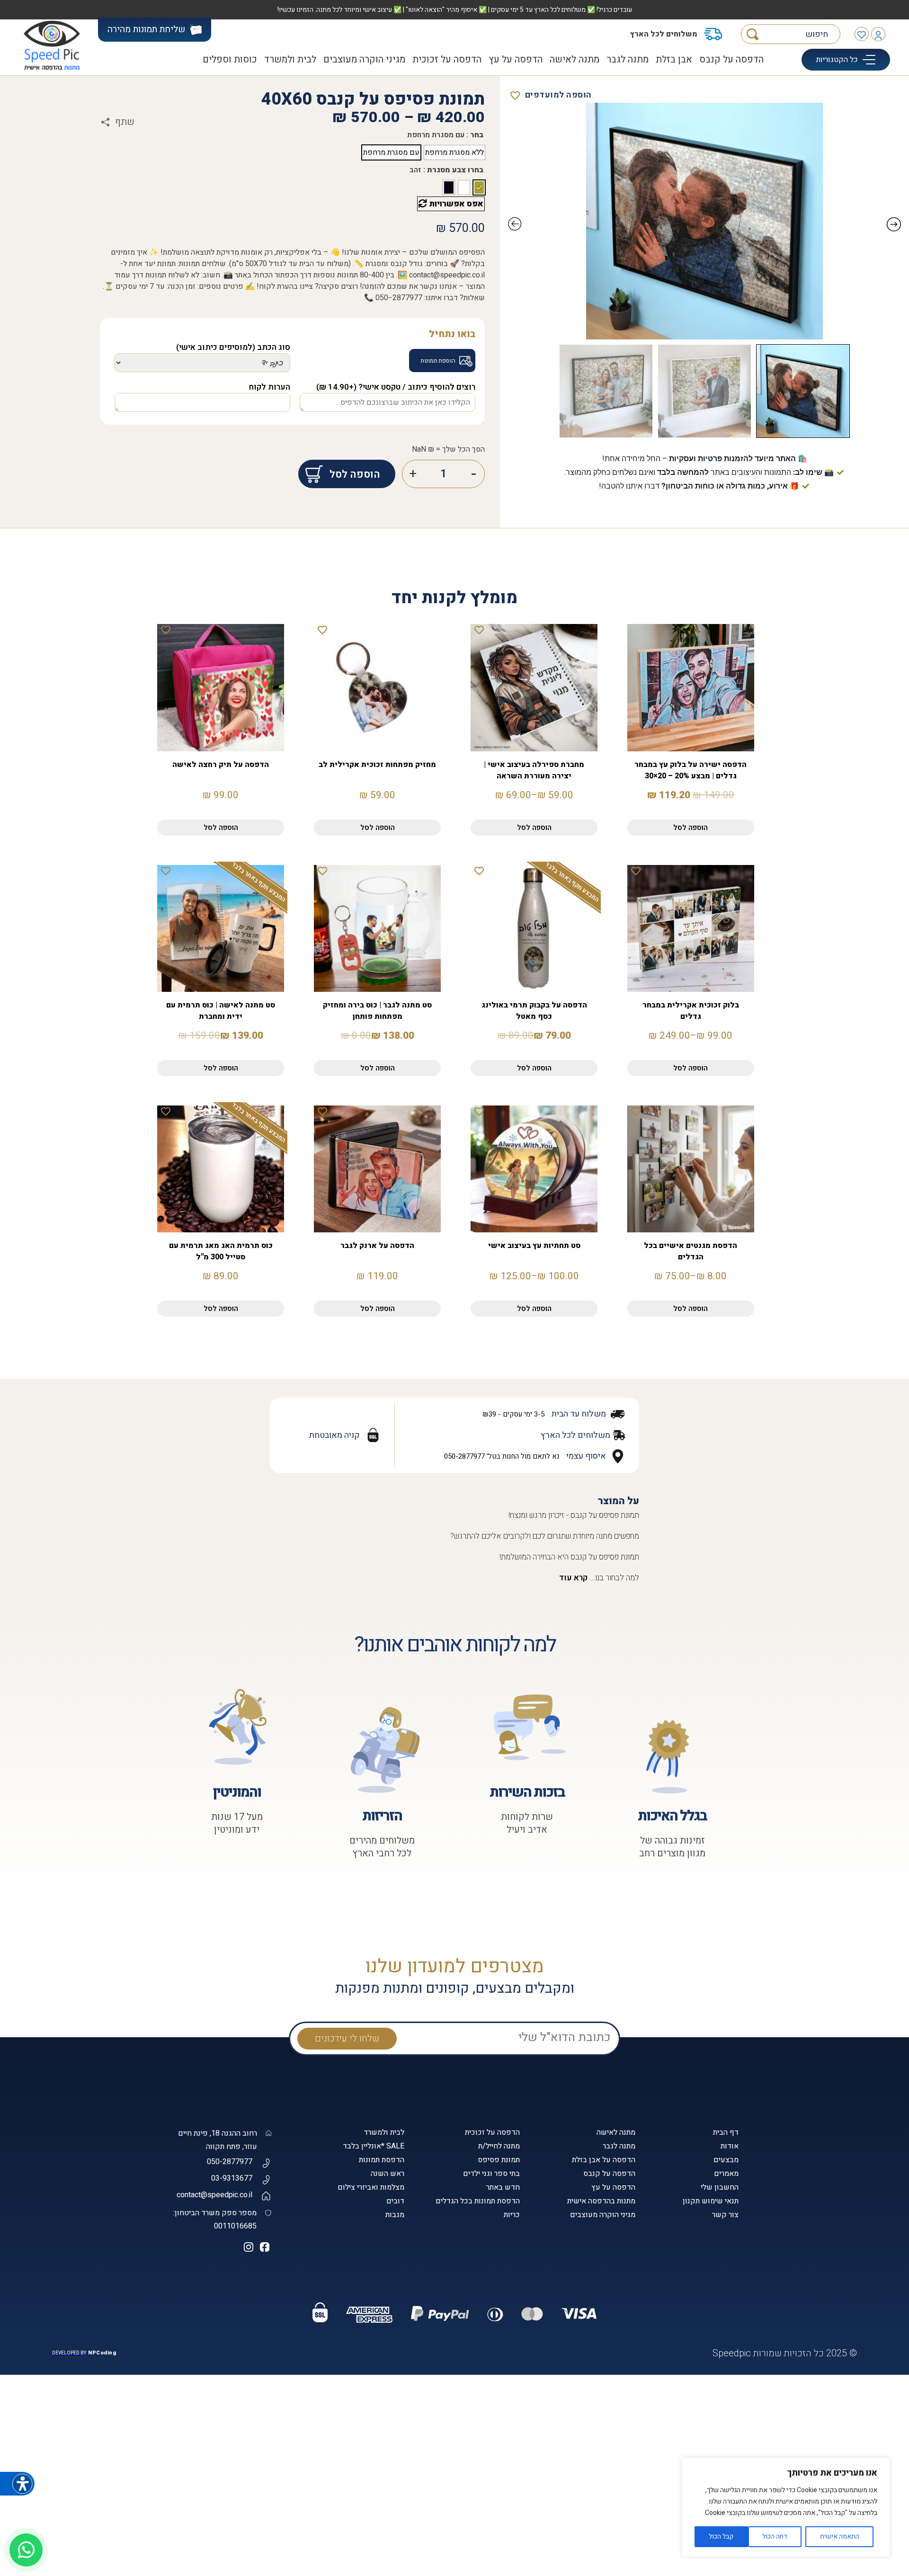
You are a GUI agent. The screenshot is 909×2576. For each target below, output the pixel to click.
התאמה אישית (840, 2536)
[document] (454, 1288)
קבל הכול (721, 2536)
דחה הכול (775, 2536)
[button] (733, 2404)
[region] (786, 2507)
